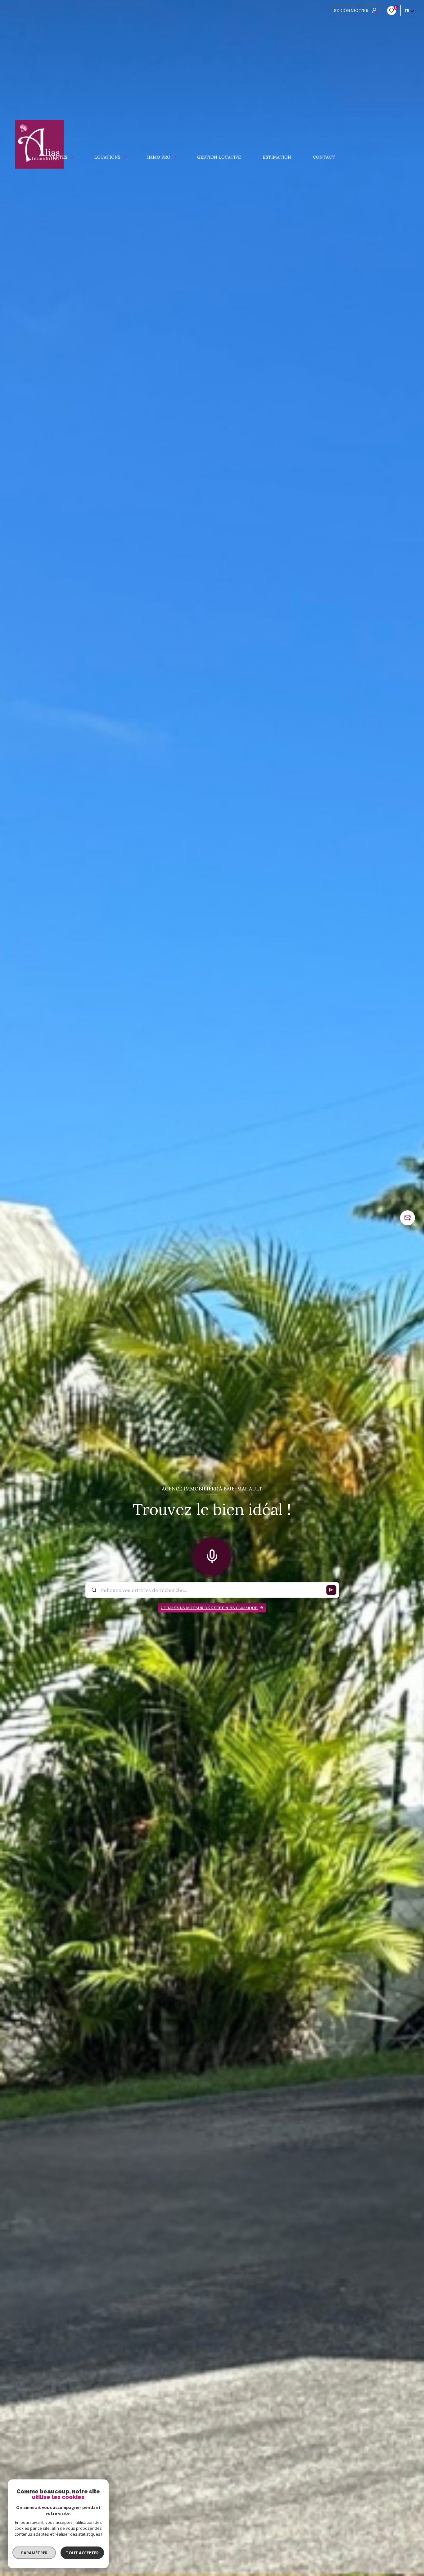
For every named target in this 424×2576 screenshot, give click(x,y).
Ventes (59, 157)
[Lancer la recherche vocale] (212, 1555)
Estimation (277, 157)
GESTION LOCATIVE (219, 157)
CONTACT (324, 157)
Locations (107, 157)
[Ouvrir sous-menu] (74, 157)
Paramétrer (34, 2553)
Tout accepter (82, 2553)
